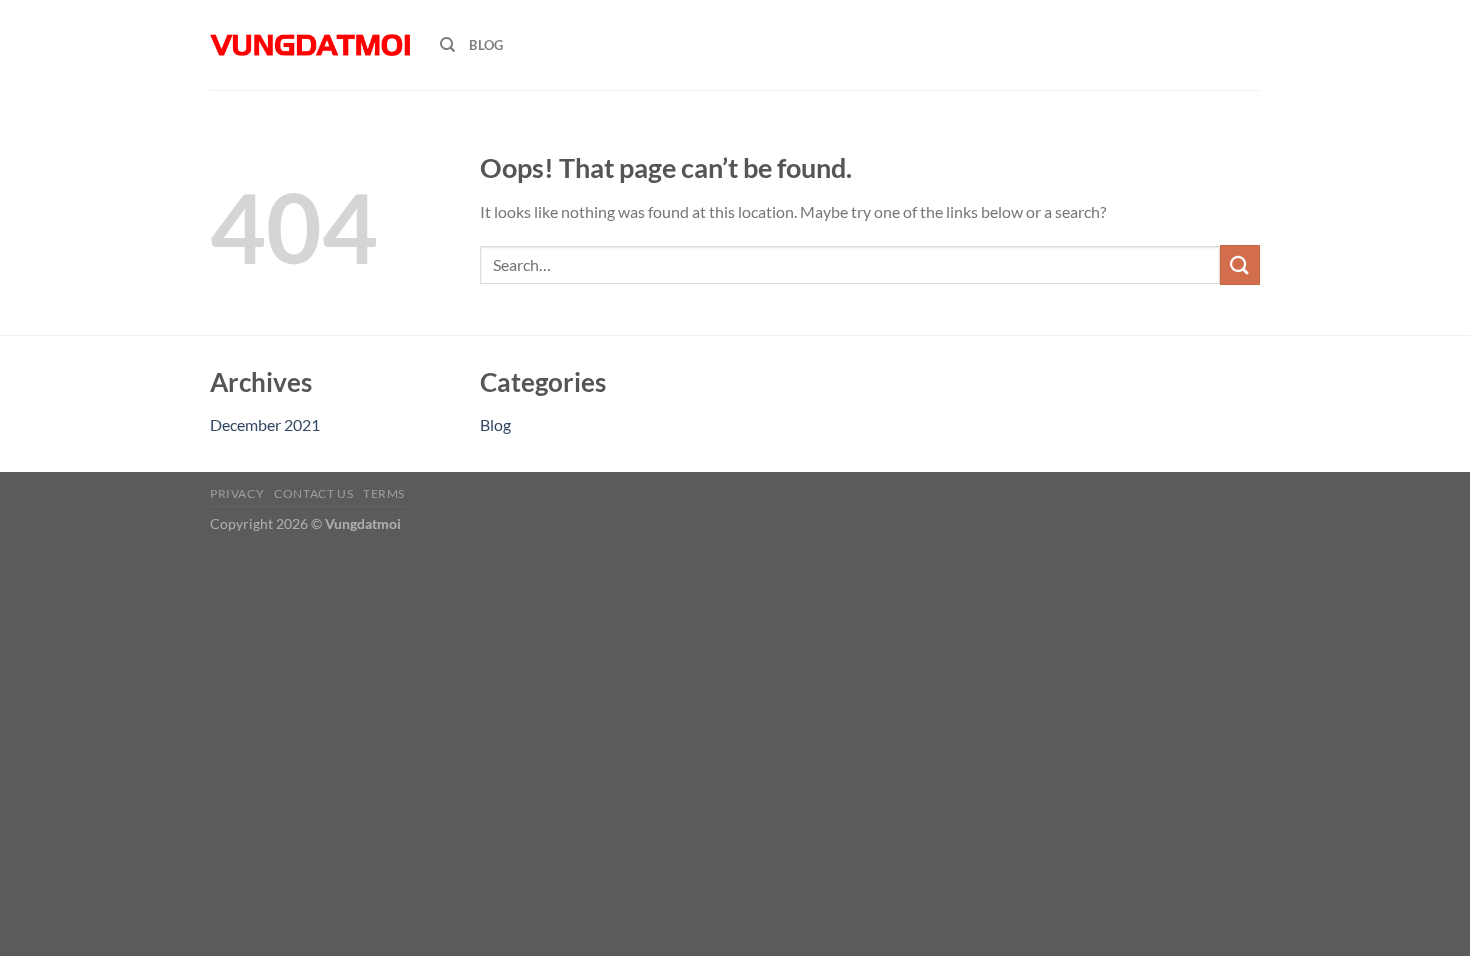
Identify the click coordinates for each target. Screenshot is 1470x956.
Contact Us (313, 493)
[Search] (447, 45)
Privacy (237, 493)
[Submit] (1240, 264)
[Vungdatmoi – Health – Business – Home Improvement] (310, 45)
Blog (486, 45)
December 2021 (265, 424)
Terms (384, 493)
